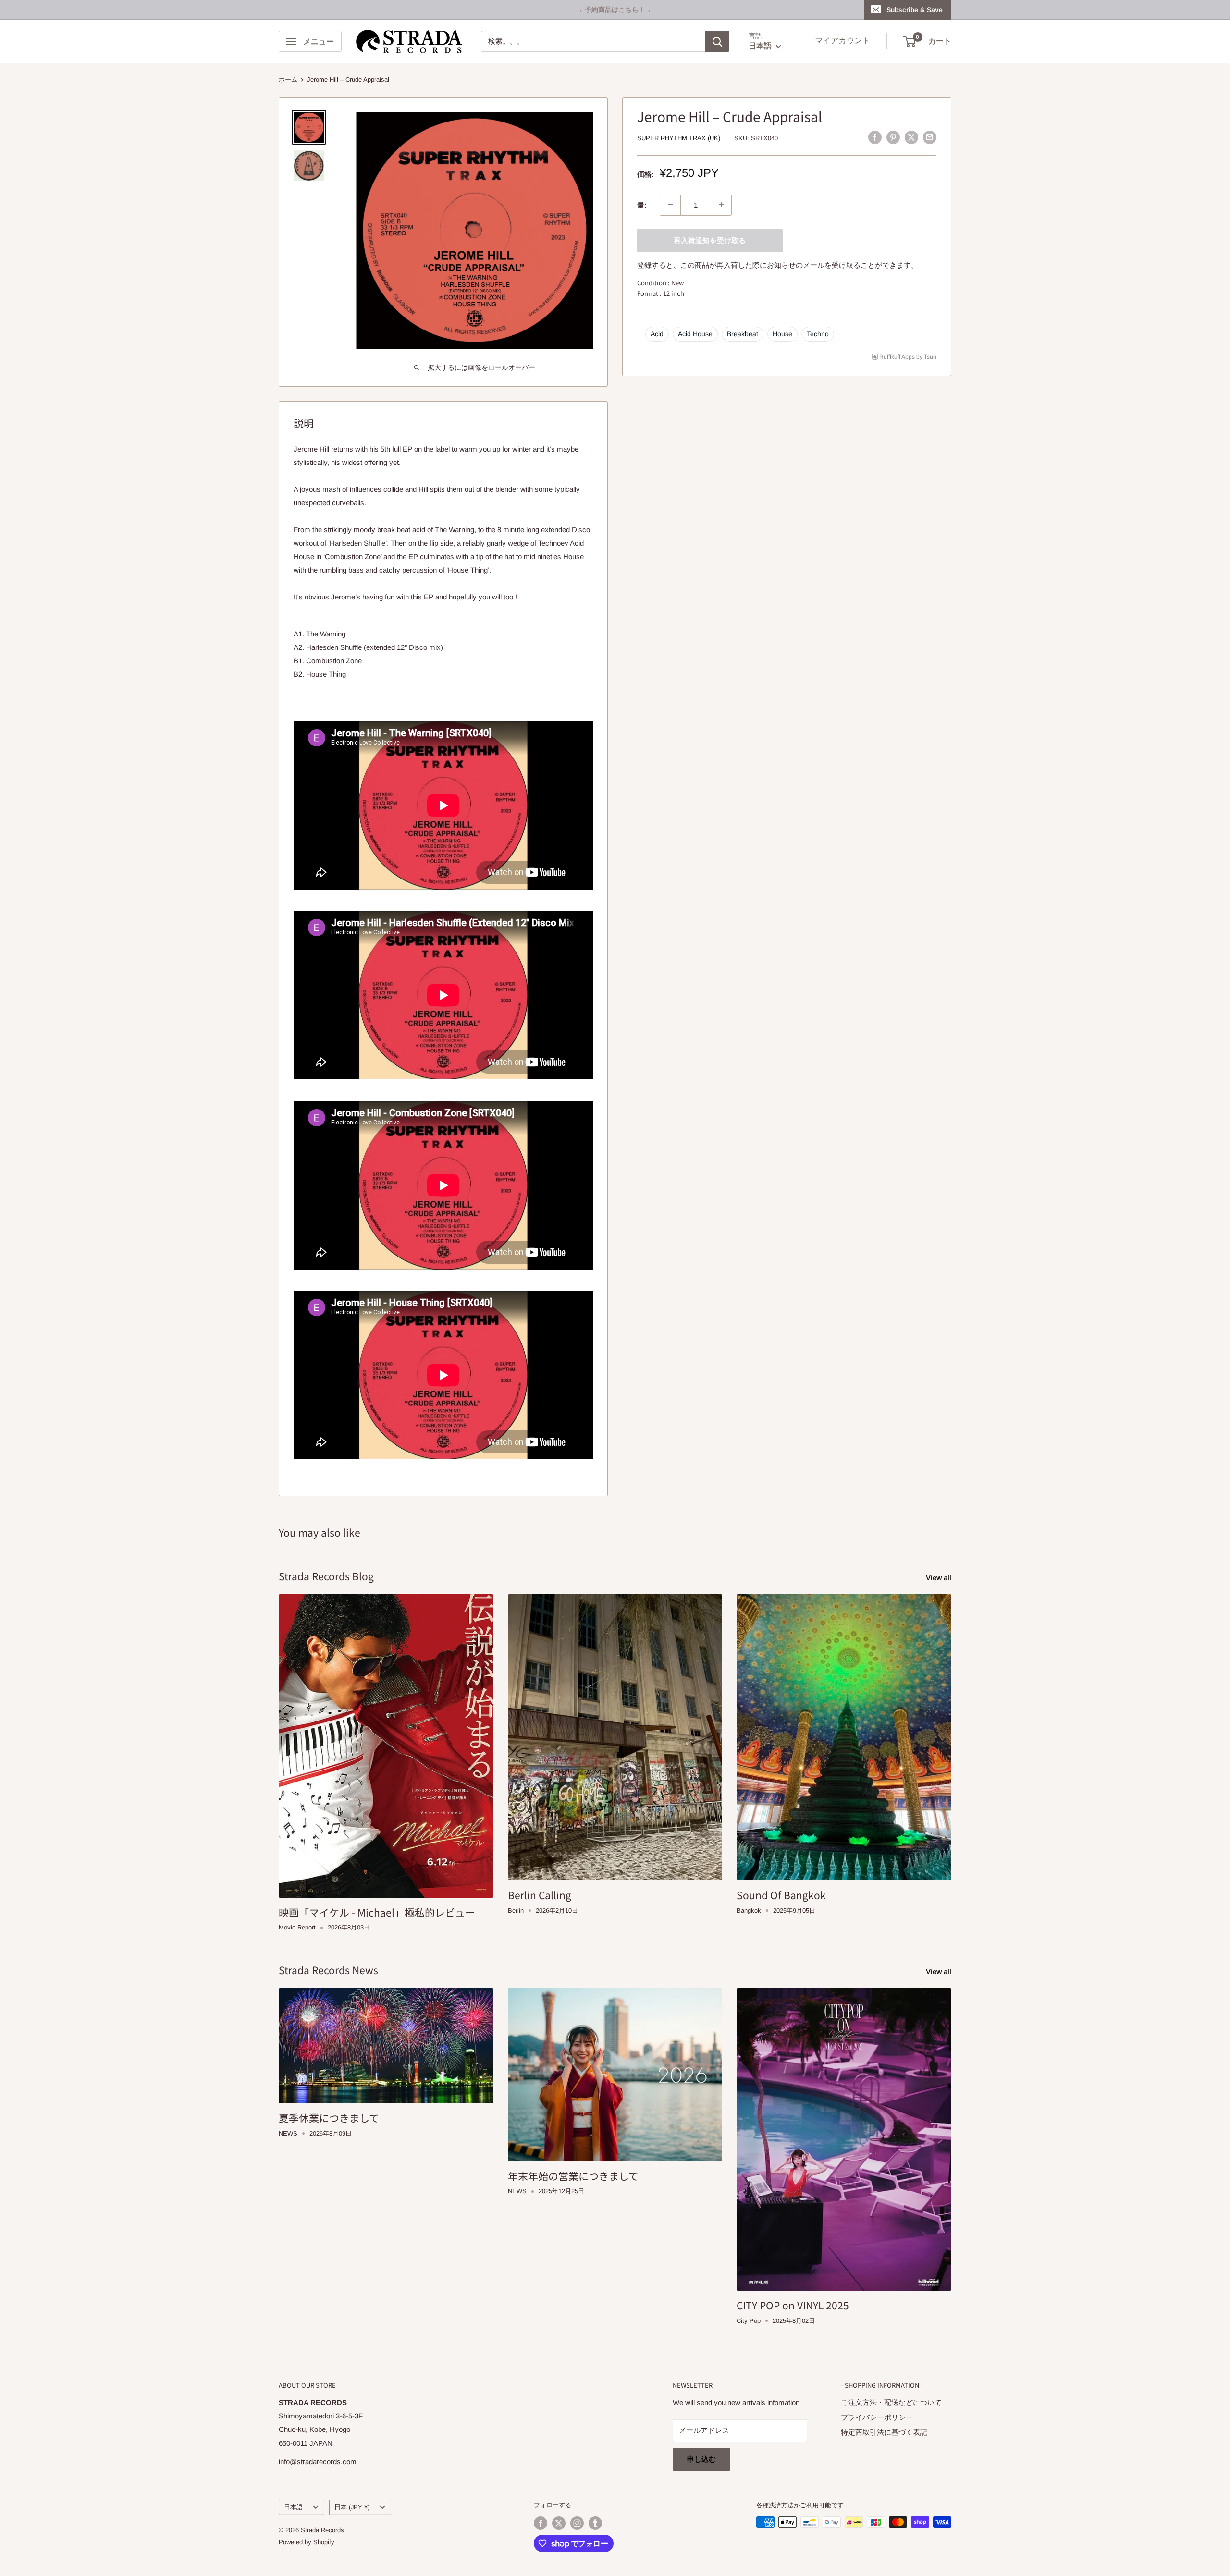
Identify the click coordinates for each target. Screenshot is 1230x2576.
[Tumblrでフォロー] (595, 2523)
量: (642, 204)
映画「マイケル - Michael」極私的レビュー (377, 1912)
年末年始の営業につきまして (573, 2176)
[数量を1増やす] (721, 205)
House (782, 333)
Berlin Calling (540, 1895)
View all (940, 1578)
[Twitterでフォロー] (559, 2523)
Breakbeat (743, 333)
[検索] (717, 41)
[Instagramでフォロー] (577, 2523)
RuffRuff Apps (897, 356)
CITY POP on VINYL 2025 (793, 2305)
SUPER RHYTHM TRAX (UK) (679, 138)
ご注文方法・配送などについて (891, 2402)
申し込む (701, 2459)
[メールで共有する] (930, 137)
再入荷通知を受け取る (710, 240)
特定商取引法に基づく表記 (884, 2432)
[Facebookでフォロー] (541, 2523)
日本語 (293, 2507)
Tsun (930, 356)
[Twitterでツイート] (911, 137)
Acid (657, 333)
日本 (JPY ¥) (352, 2507)
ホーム (288, 79)
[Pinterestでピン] (893, 137)
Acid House (695, 333)
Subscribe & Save (915, 10)
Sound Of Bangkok (781, 1895)
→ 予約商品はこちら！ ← (615, 10)
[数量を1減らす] (670, 205)
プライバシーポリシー (877, 2417)
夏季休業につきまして (329, 2118)
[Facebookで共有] (875, 137)
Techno (818, 333)
